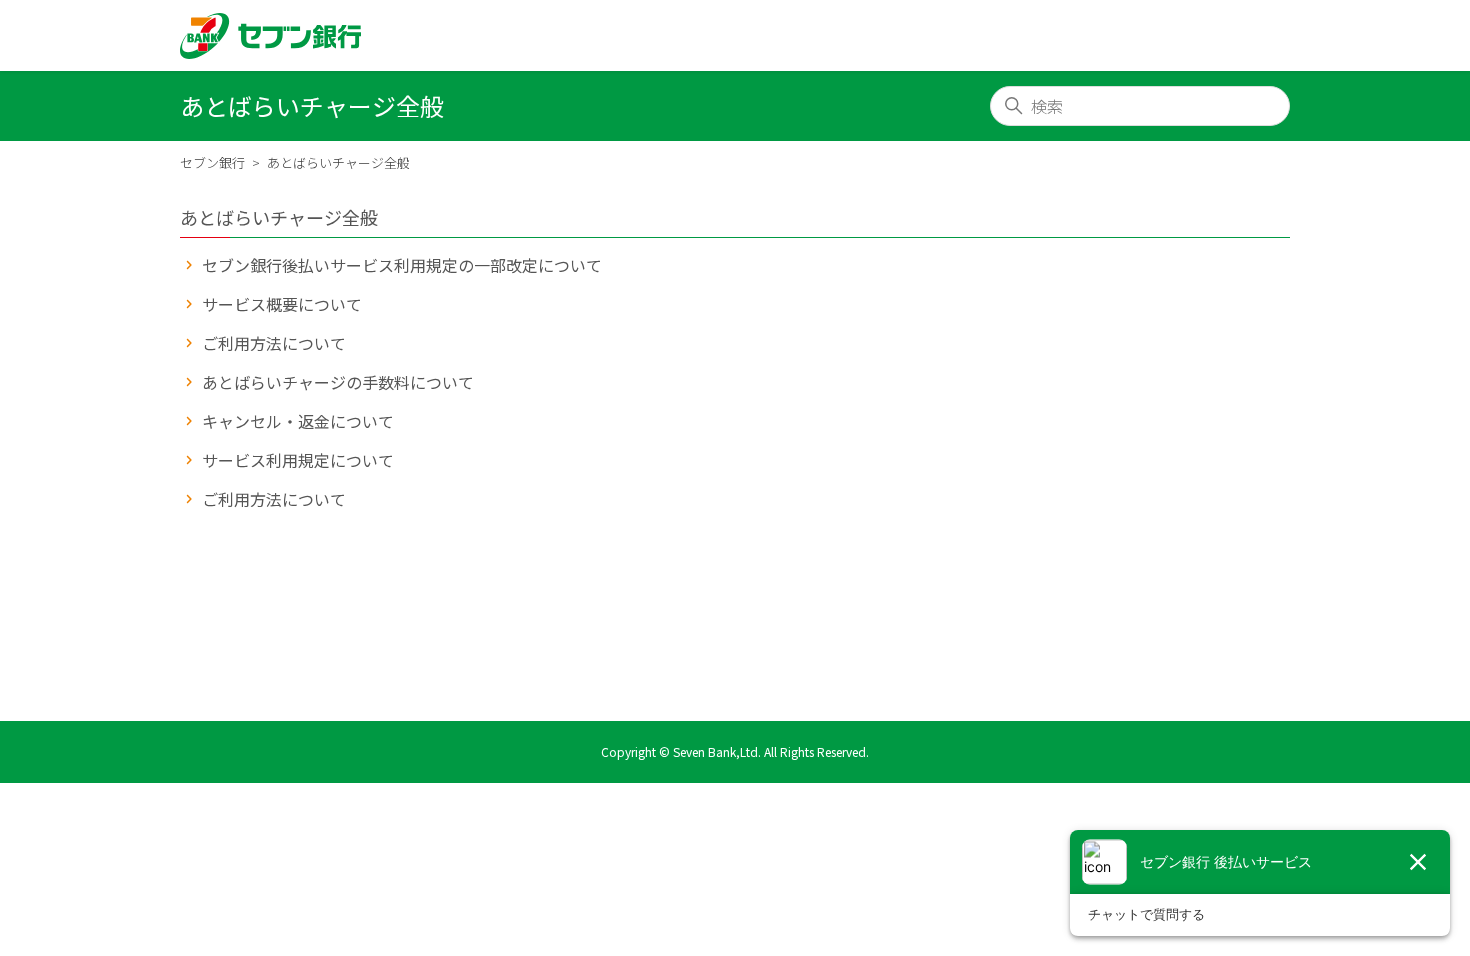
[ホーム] (270, 36)
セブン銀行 (212, 162)
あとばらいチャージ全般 (494, 162)
